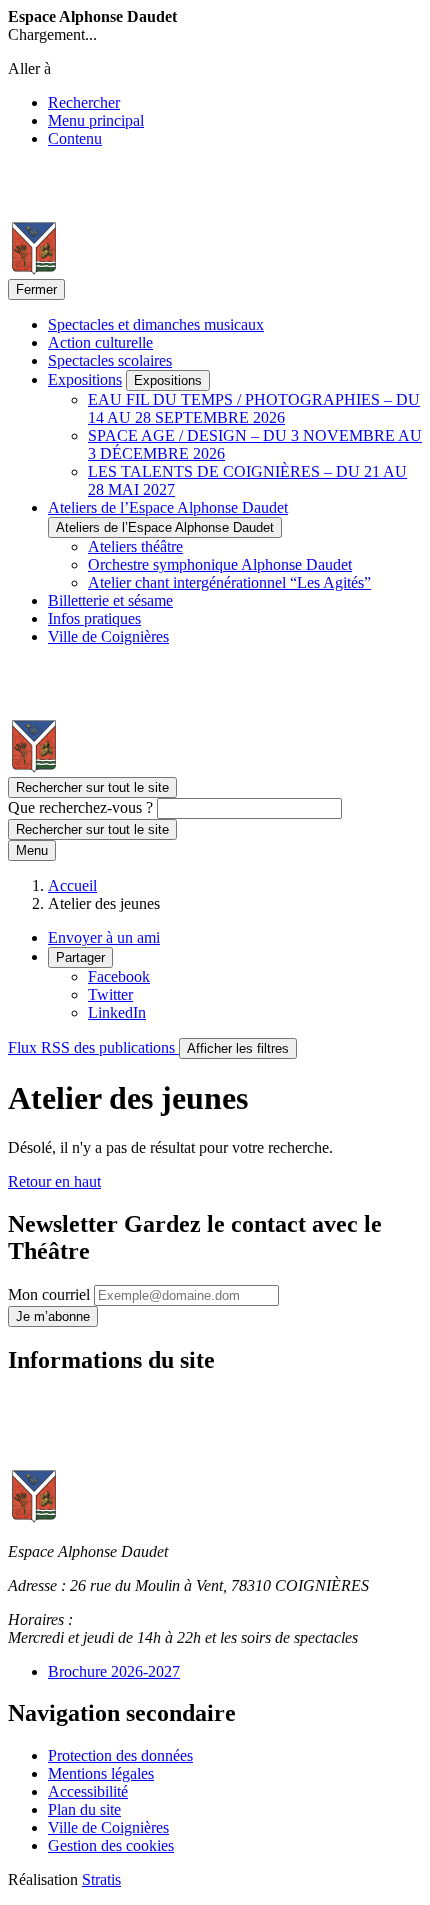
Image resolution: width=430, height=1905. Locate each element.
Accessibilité (88, 1791)
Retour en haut (54, 1181)
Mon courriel (51, 1294)
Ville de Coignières (108, 636)
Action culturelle (100, 342)
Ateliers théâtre (135, 546)
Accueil (72, 885)
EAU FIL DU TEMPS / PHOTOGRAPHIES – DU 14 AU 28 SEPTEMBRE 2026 (254, 408)
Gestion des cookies (111, 1845)
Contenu (75, 138)
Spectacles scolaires (110, 360)
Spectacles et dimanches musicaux (156, 324)
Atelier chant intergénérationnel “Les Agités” (229, 582)
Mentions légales (101, 1773)
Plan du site (84, 1809)
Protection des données (120, 1755)
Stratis (101, 1879)
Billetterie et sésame (110, 600)
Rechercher (84, 102)
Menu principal (96, 120)
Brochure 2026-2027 (114, 1671)
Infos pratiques (94, 618)
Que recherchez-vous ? (80, 807)
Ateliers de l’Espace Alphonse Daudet (168, 507)
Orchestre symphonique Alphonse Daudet (220, 564)
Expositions (85, 379)
